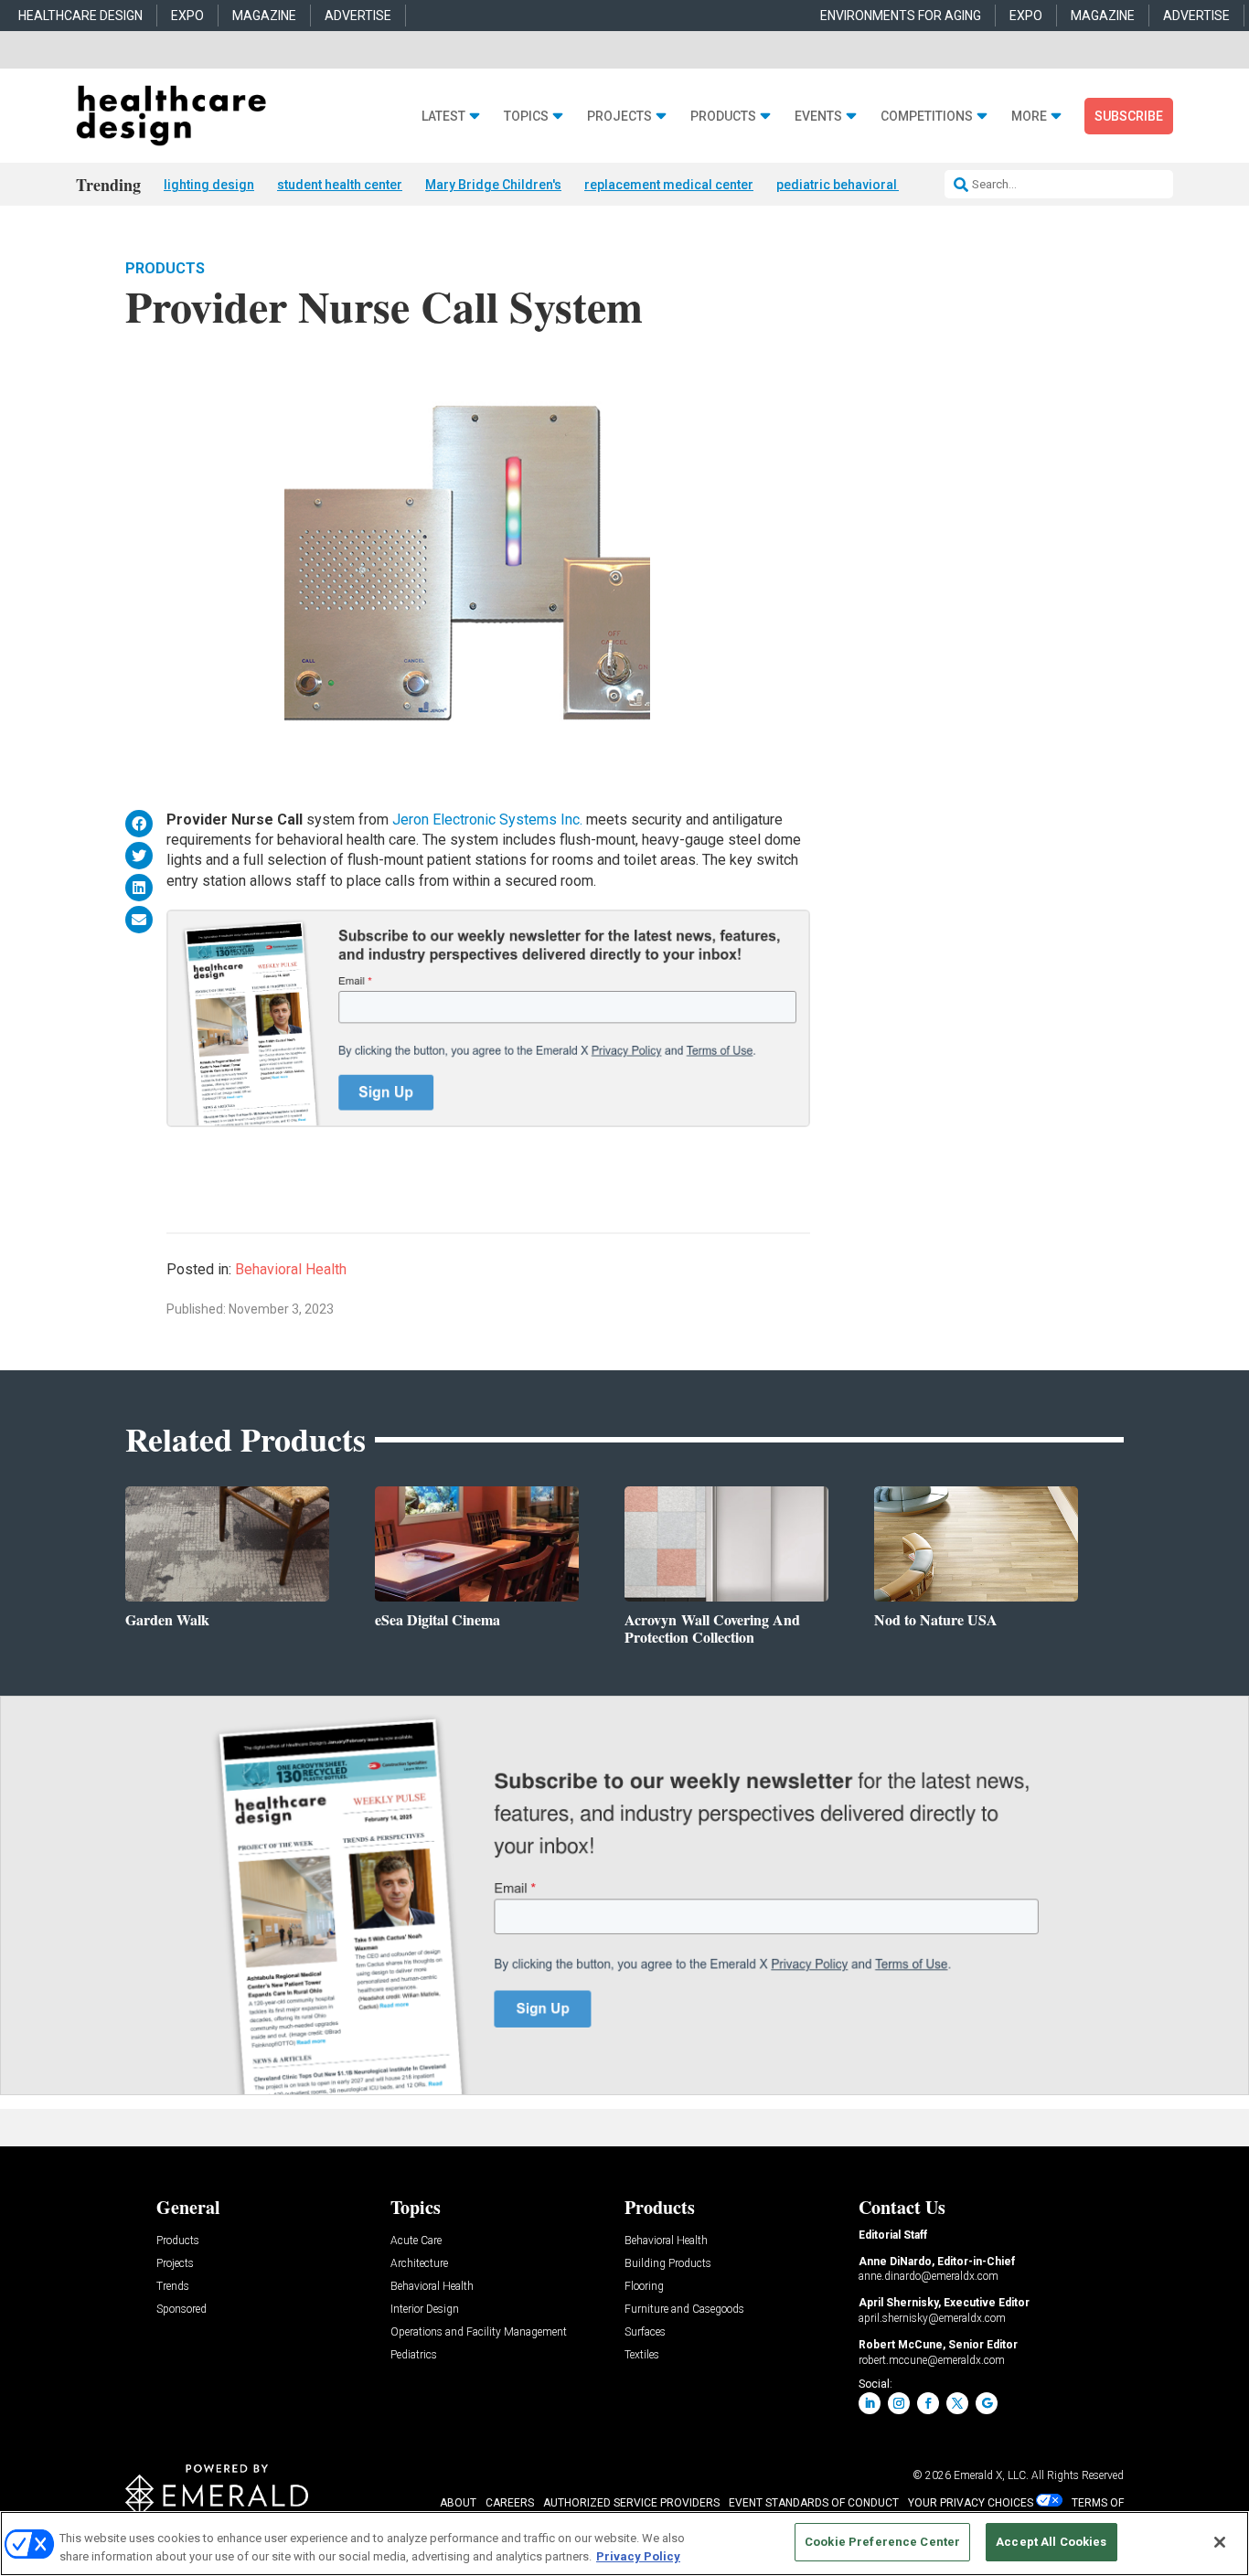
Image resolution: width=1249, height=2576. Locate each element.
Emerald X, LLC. (991, 2475)
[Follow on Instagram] (899, 2403)
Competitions (927, 117)
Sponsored (181, 2310)
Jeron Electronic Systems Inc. (487, 820)
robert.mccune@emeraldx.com (932, 2360)
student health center (340, 185)
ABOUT (458, 2503)
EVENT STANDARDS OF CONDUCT (814, 2503)
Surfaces (645, 2332)
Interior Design (425, 2310)
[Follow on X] (957, 2403)
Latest (443, 117)
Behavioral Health (291, 1269)
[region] (624, 2544)
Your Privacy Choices (971, 2503)
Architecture (419, 2264)
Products (723, 117)
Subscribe (1129, 116)
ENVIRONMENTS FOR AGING (901, 16)
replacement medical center (669, 185)
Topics (526, 117)
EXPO (187, 16)
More (1029, 117)
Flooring (644, 2287)
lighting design (209, 185)
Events (818, 117)
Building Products (668, 2264)
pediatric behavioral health (856, 185)
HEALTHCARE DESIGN (80, 16)
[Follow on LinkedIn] (870, 2403)
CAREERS (510, 2503)
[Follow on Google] (987, 2403)
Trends (173, 2287)
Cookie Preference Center (882, 2542)
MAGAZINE (264, 16)
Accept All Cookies (1051, 2542)
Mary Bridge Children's (493, 185)
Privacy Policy (638, 2556)
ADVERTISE (358, 16)
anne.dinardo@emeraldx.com (929, 2276)
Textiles (642, 2355)
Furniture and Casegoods (684, 2310)
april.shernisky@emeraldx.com (932, 2318)
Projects (619, 117)
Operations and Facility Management (479, 2332)
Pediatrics (414, 2355)
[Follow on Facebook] (928, 2403)
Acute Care (416, 2241)
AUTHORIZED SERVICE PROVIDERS (631, 2503)
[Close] (1220, 2542)
